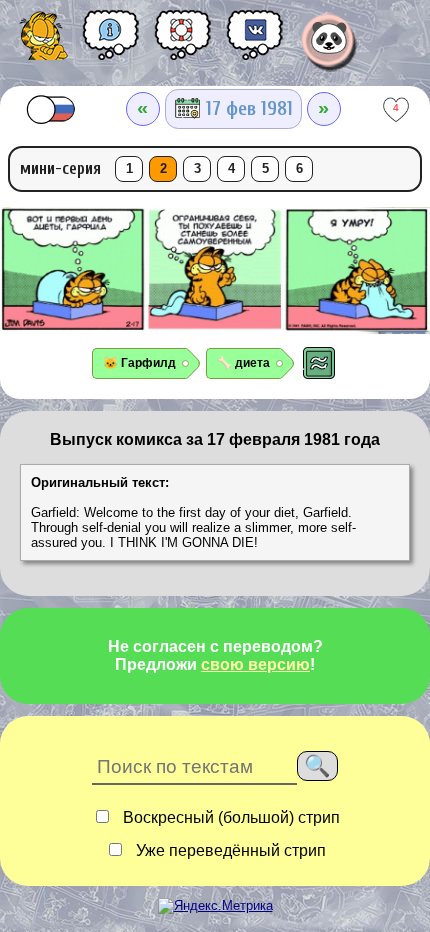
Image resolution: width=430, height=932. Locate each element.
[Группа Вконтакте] (255, 42)
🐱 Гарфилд (139, 363)
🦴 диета (243, 363)
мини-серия (60, 168)
